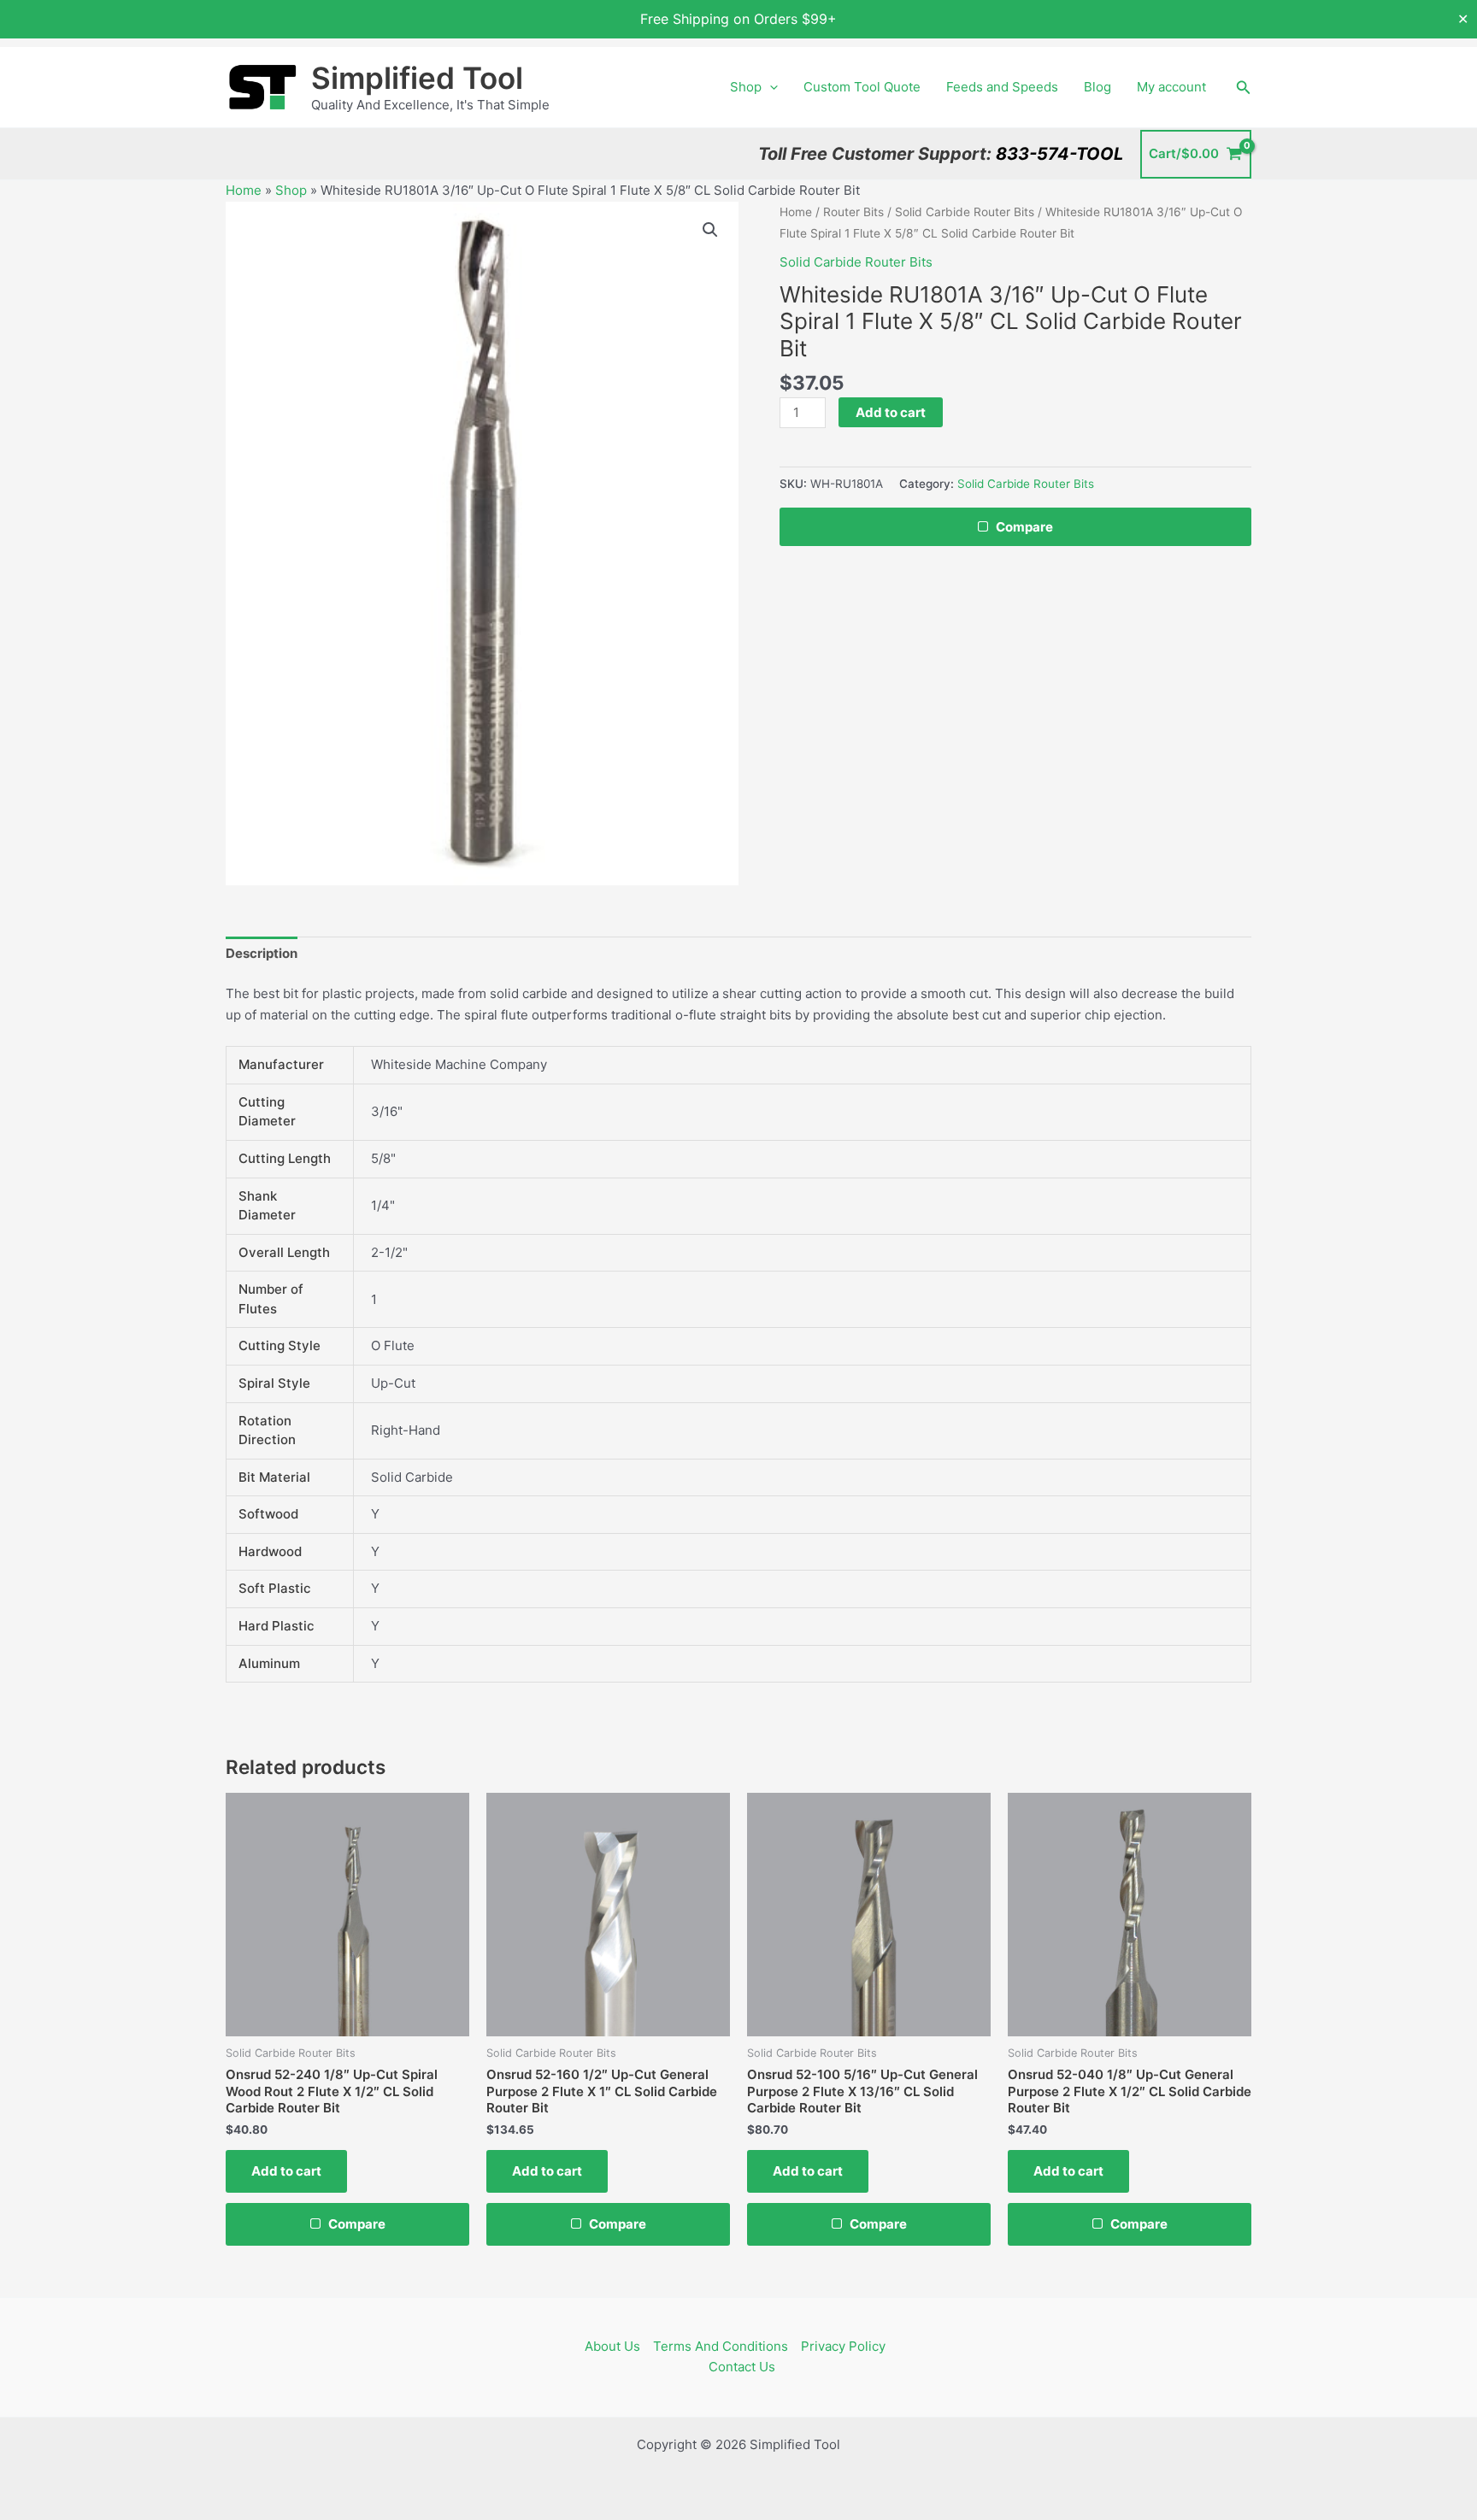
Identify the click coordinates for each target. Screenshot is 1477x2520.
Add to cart (891, 412)
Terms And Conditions (721, 2346)
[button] (770, 87)
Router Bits (853, 212)
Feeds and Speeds (1002, 87)
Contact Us (742, 2367)
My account (1171, 87)
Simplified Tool (417, 78)
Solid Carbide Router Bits (965, 212)
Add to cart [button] (286, 2171)
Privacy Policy (843, 2346)
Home (244, 190)
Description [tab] (262, 953)
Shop (746, 87)
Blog (1097, 87)
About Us (612, 2346)
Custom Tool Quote (862, 87)
